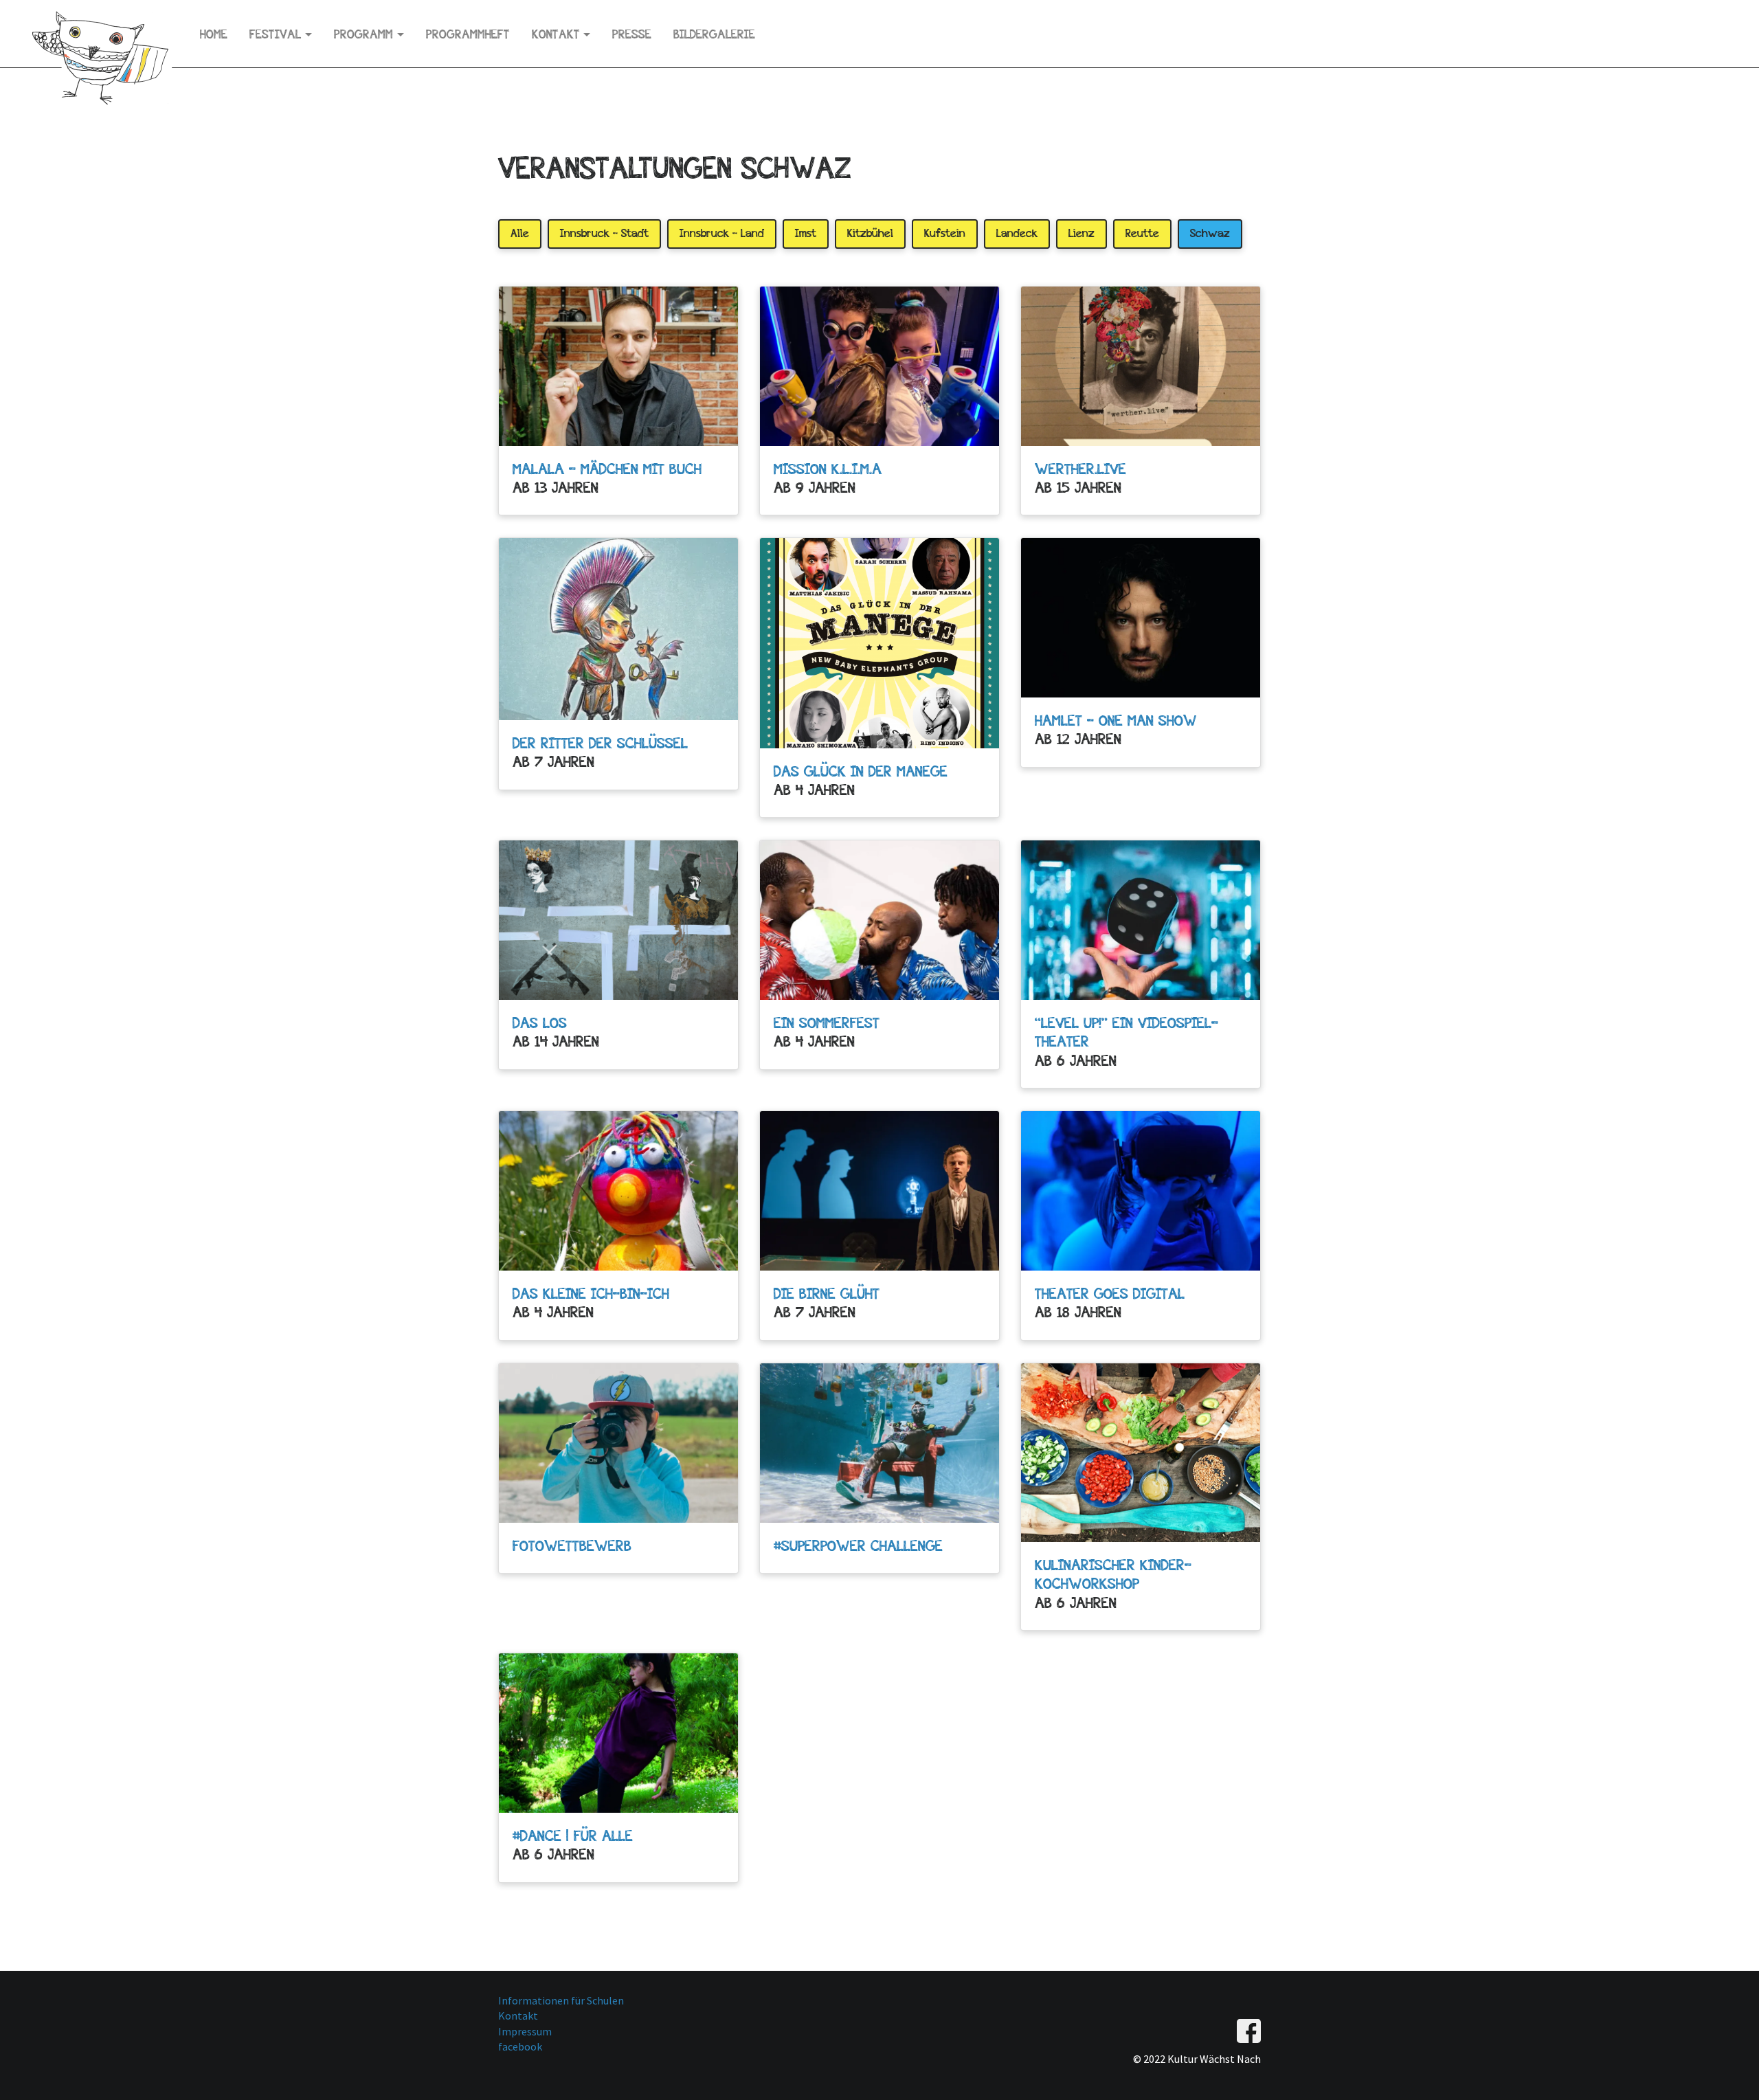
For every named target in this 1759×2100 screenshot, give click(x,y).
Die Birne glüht (827, 1293)
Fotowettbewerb (572, 1545)
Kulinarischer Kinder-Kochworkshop (1113, 1574)
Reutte (1142, 233)
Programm (363, 34)
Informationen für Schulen (561, 2000)
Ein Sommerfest (827, 1023)
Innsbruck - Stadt (604, 233)
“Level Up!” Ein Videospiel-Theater (1127, 1032)
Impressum (525, 2031)
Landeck (1017, 233)
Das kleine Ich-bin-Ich (591, 1293)
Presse (632, 34)
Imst (806, 233)
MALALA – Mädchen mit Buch (607, 469)
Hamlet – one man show (1116, 720)
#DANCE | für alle (573, 1835)
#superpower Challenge (858, 1545)
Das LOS (540, 1023)
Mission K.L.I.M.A (828, 469)
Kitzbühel (870, 233)
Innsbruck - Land (722, 233)
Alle (520, 233)
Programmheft (468, 34)
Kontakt (556, 34)
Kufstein (945, 233)
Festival (275, 34)
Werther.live (1080, 469)
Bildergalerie (714, 34)
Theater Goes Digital (1110, 1293)
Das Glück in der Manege (861, 771)
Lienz (1082, 233)
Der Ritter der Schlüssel (600, 743)
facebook (520, 2046)
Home (214, 34)
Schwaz (1210, 233)
